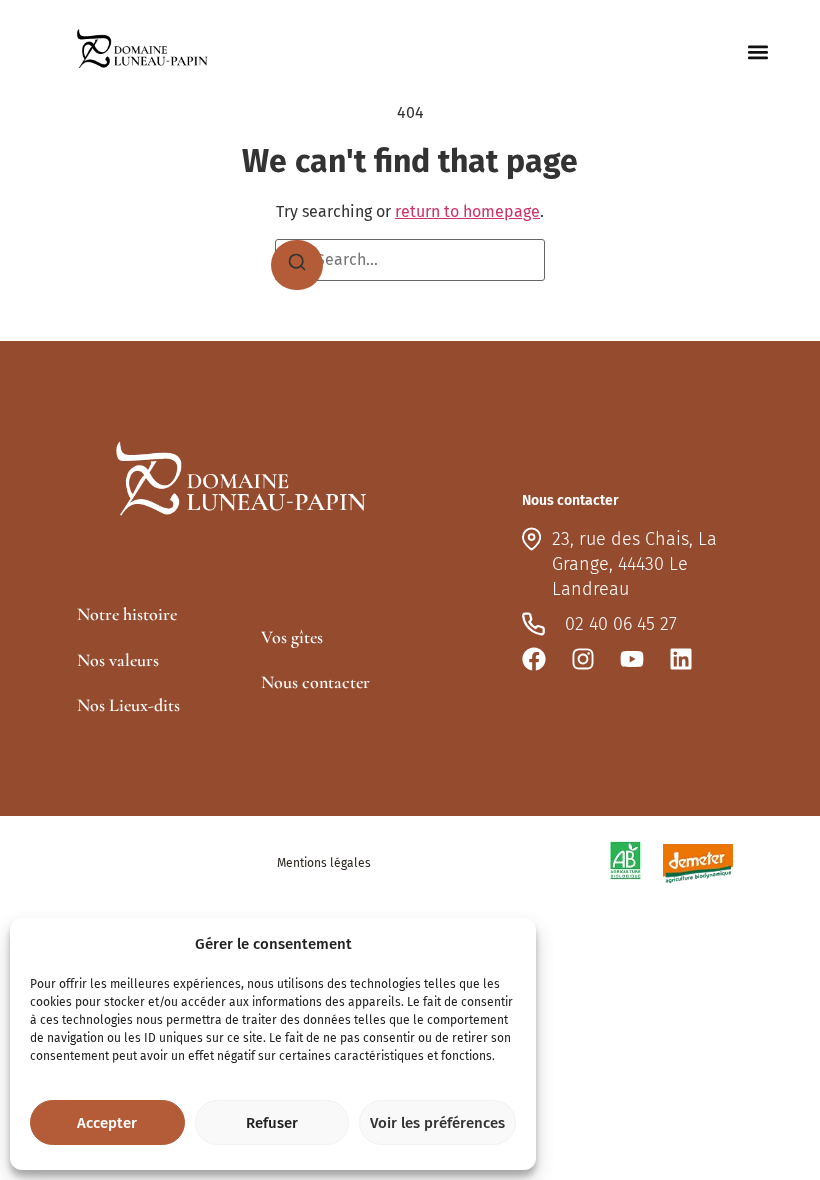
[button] (758, 52)
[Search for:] (410, 260)
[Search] (297, 265)
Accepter (107, 1123)
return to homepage (467, 211)
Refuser (272, 1123)
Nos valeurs (118, 660)
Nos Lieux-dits (128, 705)
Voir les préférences (437, 1123)
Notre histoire (127, 614)
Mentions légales (324, 863)
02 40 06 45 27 (621, 624)
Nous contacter (315, 682)
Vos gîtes (292, 637)
